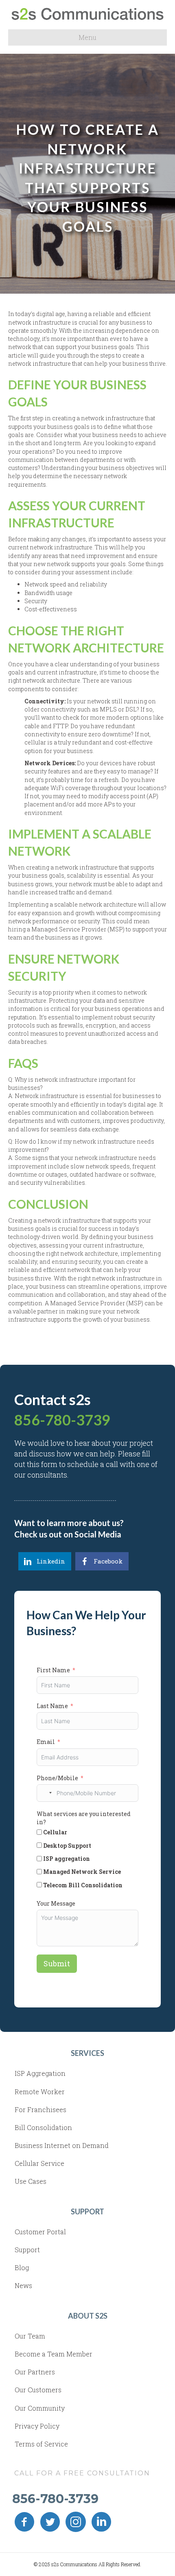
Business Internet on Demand (62, 2145)
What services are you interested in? (84, 1818)
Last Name (52, 1706)
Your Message (56, 1903)
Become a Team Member (54, 2354)
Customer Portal (40, 2232)
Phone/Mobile (57, 1778)
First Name (53, 1670)
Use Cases (31, 2181)
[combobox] (46, 1793)
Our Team (30, 2336)
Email (46, 1742)
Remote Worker (40, 2092)
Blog (22, 2267)
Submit (57, 1963)
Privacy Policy (37, 2426)
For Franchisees (40, 2109)
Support (27, 2250)
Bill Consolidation (43, 2127)
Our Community (40, 2408)
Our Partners (35, 2372)
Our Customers (38, 2390)
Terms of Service (41, 2444)
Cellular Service (39, 2163)
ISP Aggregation (40, 2073)
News (23, 2285)
